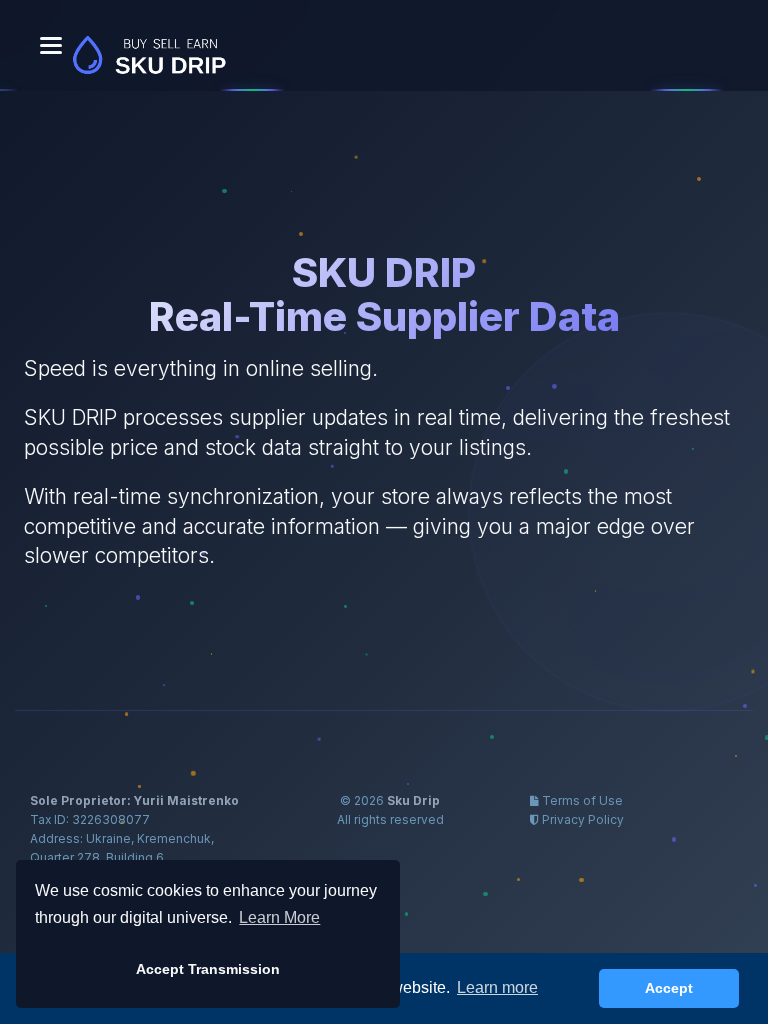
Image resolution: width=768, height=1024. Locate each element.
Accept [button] (669, 988)
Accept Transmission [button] (208, 969)
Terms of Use (582, 800)
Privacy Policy (583, 819)
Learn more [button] (497, 987)
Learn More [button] (279, 917)
